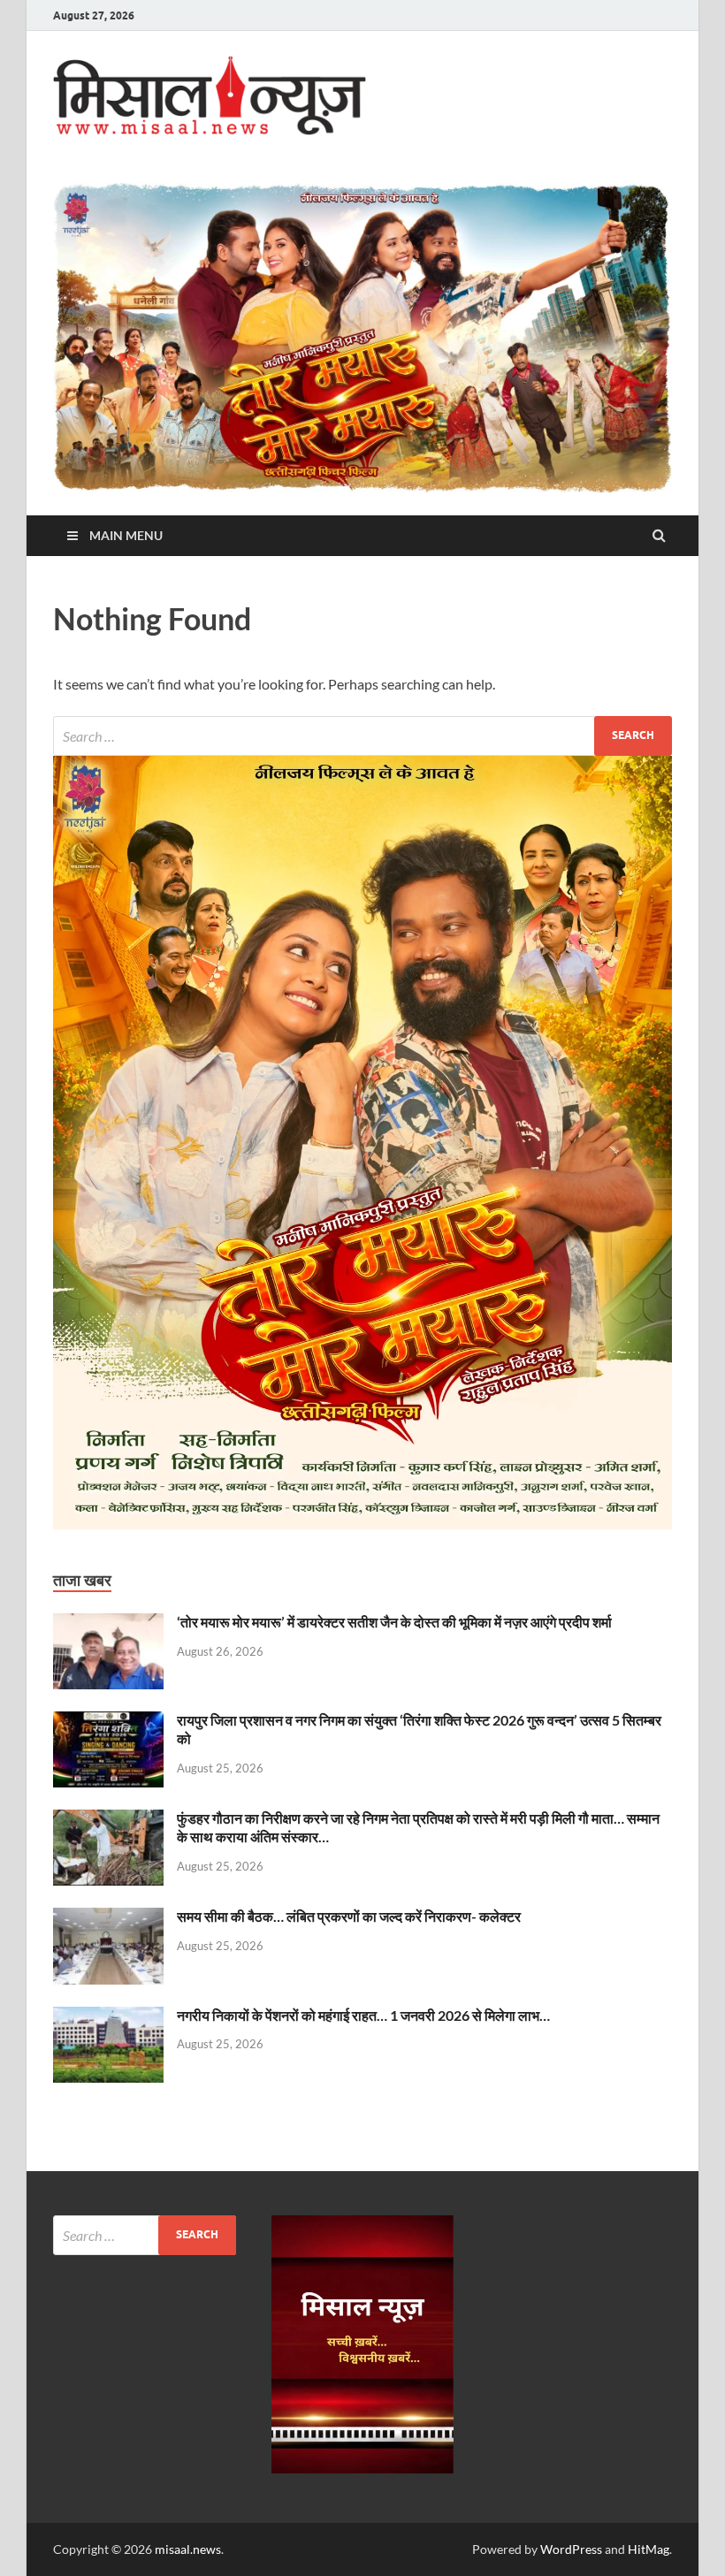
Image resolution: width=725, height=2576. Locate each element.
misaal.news (188, 2549)
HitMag (649, 2549)
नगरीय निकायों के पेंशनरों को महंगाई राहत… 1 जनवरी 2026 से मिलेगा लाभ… (363, 2015)
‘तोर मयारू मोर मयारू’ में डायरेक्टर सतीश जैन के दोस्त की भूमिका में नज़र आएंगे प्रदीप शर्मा (394, 1622)
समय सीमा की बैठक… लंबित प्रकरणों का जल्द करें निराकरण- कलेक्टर (349, 1916)
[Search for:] (362, 736)
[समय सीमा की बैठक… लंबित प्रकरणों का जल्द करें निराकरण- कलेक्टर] (108, 1918)
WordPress (571, 2549)
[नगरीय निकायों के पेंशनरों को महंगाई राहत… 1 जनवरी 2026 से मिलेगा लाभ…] (108, 2017)
